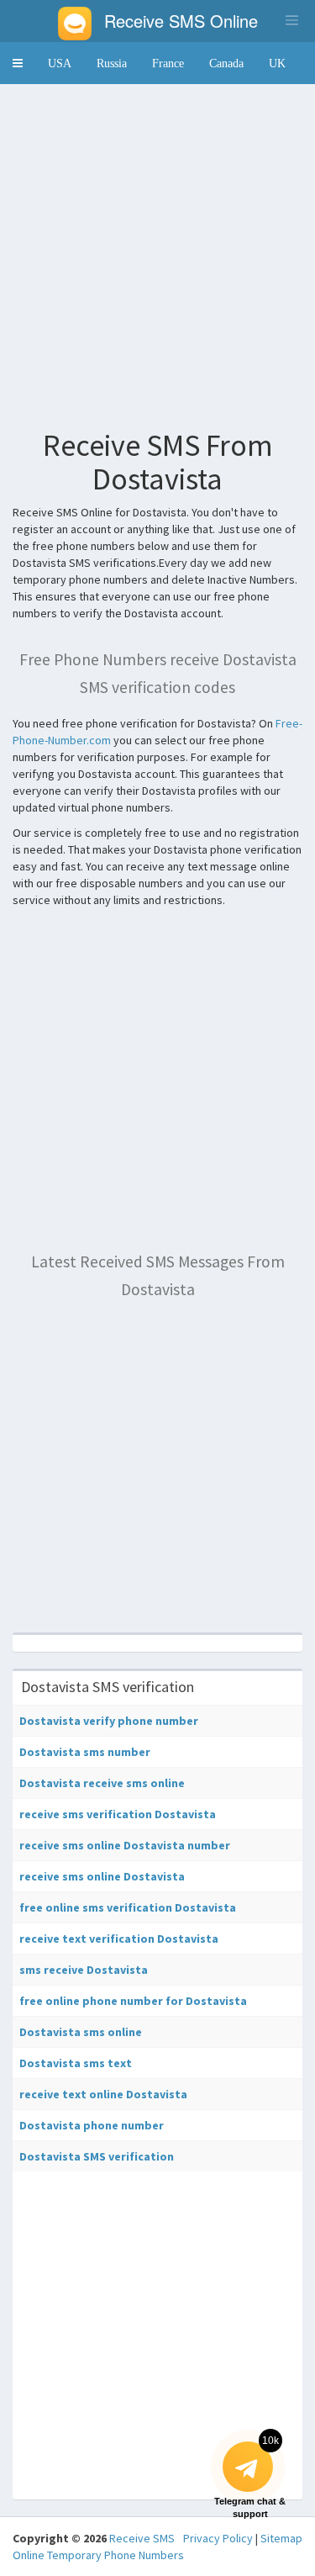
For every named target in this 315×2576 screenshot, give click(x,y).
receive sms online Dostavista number (125, 1845)
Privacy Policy (218, 2538)
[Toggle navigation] (291, 20)
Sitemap (281, 2538)
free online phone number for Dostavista (133, 2001)
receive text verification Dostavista (119, 1939)
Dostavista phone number (92, 2125)
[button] (18, 63)
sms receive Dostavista (84, 1970)
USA (60, 63)
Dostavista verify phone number (109, 1721)
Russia (112, 63)
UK (277, 63)
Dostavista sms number (85, 1752)
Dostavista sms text (76, 2063)
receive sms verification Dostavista (118, 1814)
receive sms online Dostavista (102, 1876)
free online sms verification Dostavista (128, 1907)
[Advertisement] (157, 254)
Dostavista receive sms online (102, 1783)
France (168, 63)
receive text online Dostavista (103, 2094)
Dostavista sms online (81, 2032)
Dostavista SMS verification (97, 2156)
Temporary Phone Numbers (115, 2555)
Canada (226, 63)
